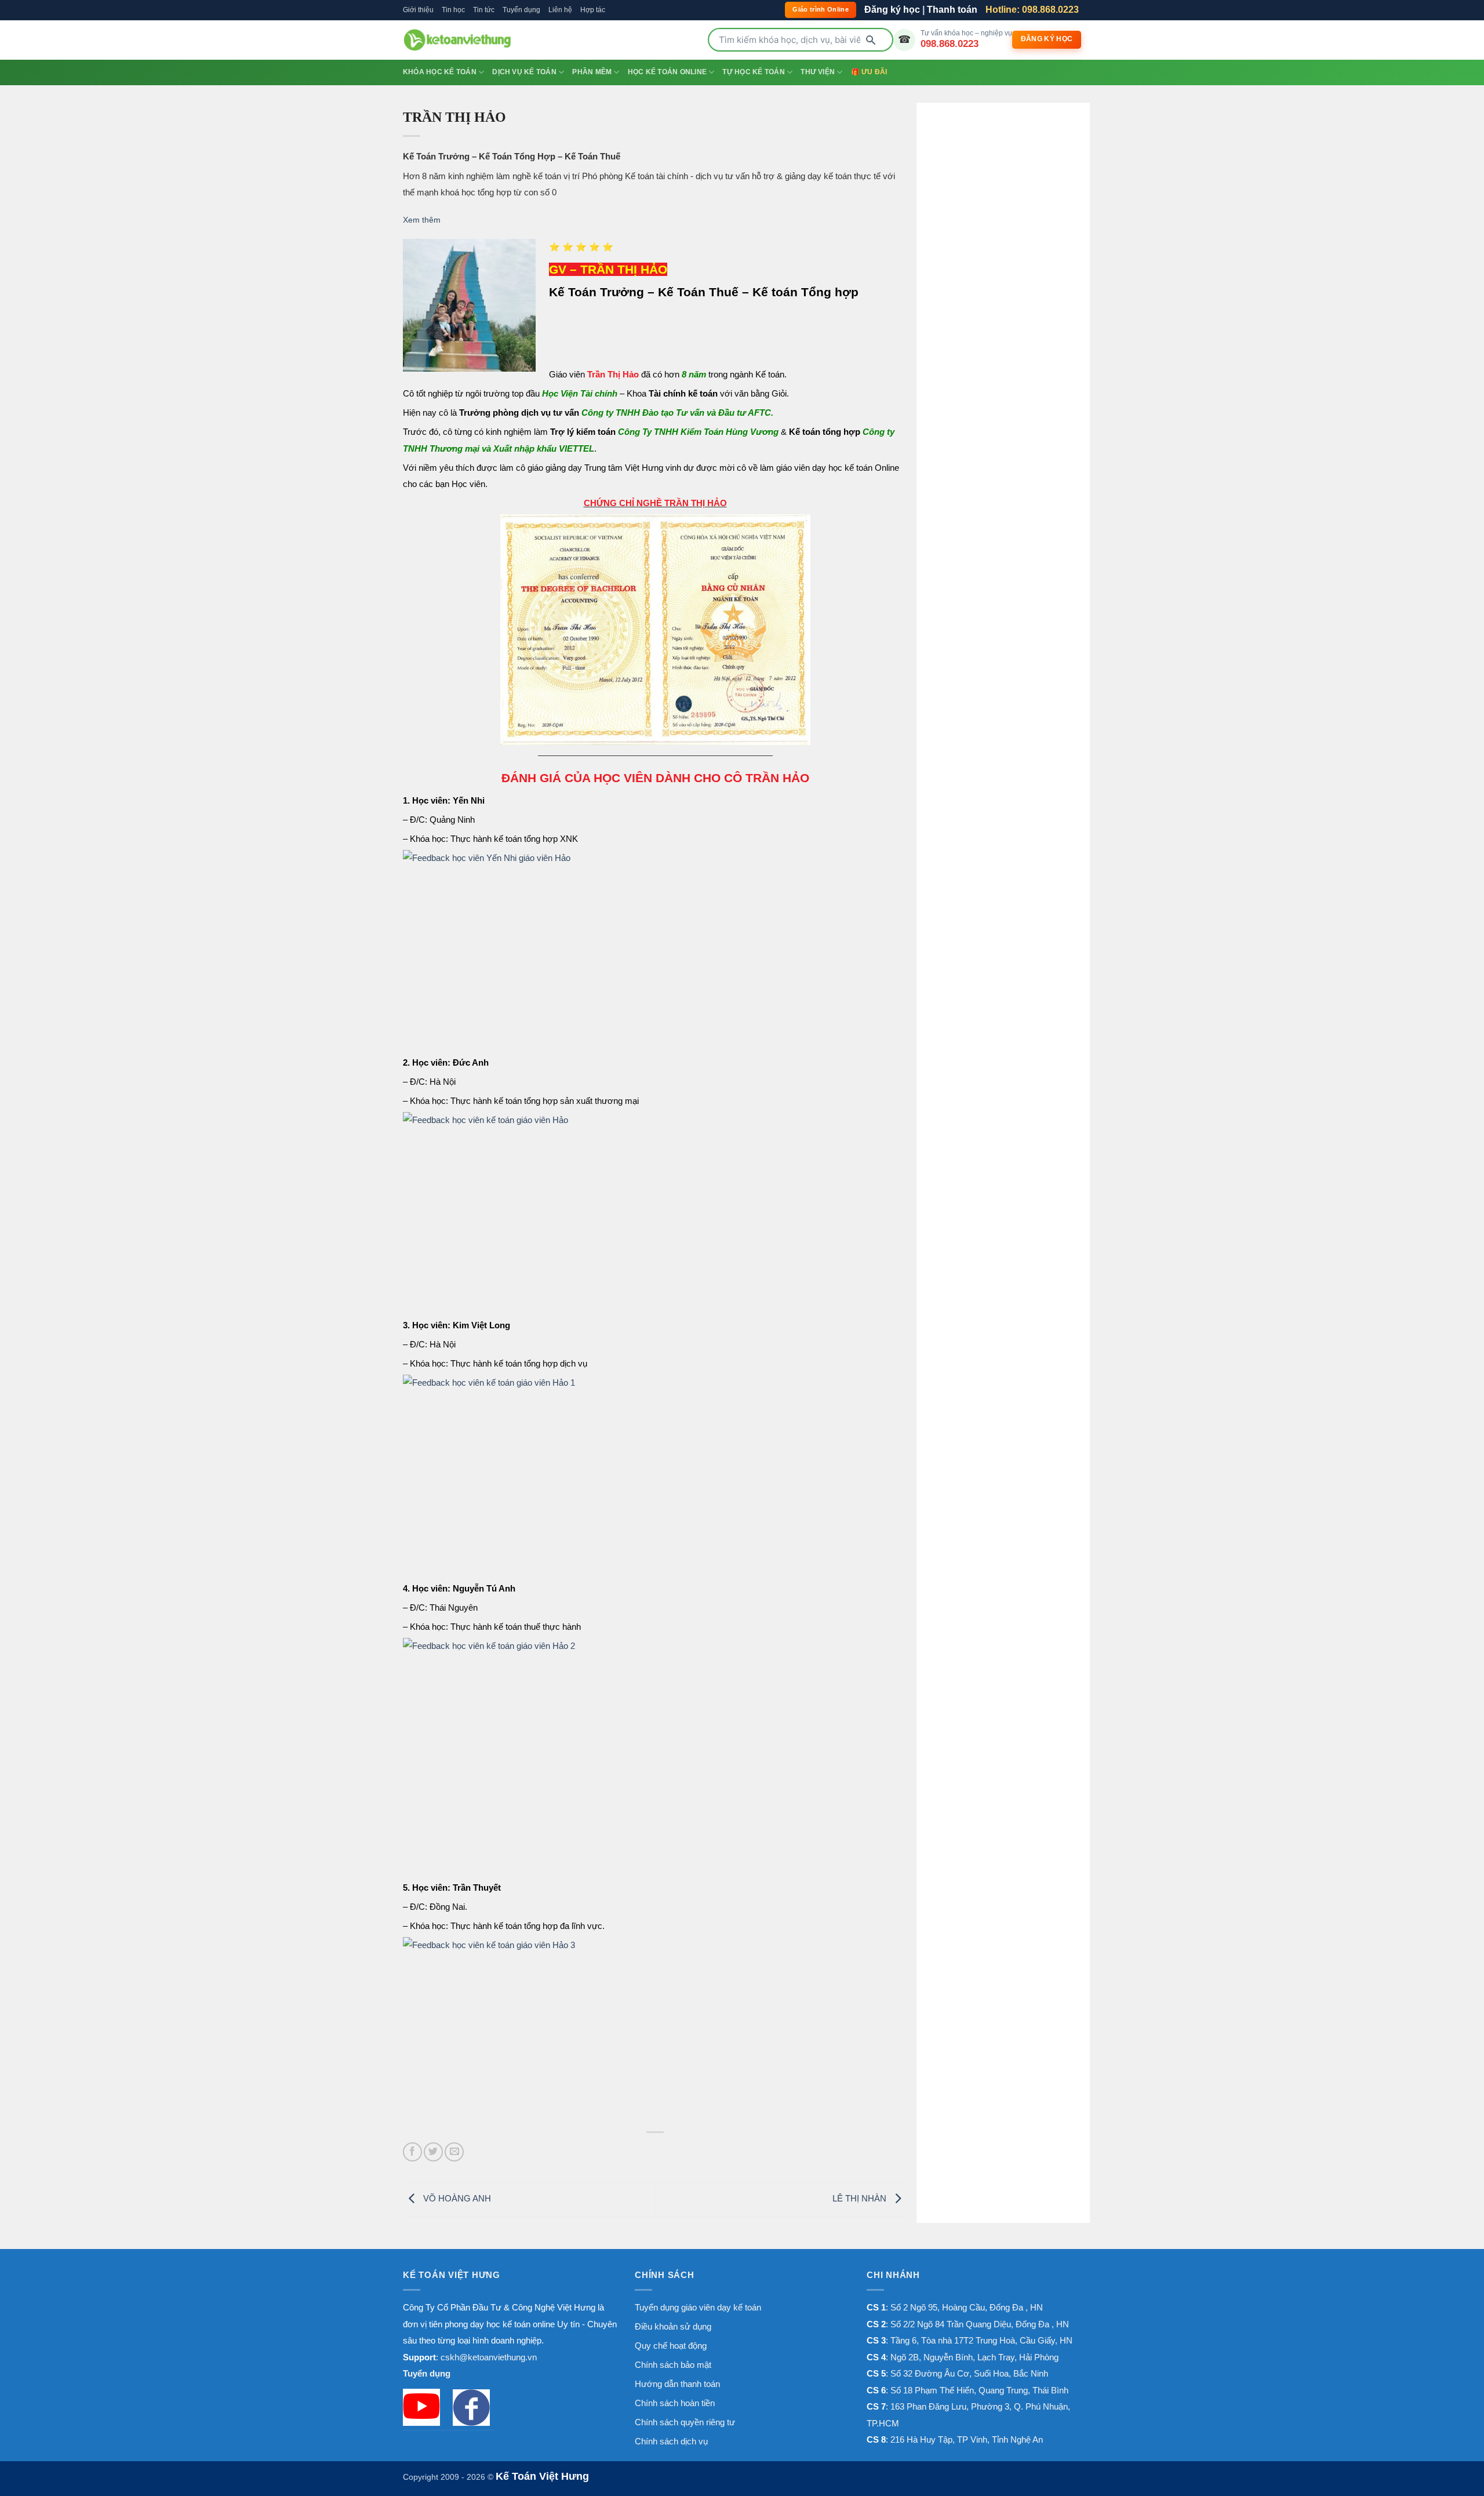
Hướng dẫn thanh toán (677, 2384)
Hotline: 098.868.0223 (1032, 10)
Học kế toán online (667, 72)
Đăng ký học (892, 10)
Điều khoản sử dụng (673, 2326)
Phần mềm (592, 72)
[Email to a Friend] (454, 2152)
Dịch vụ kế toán (524, 72)
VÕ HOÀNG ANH (456, 2198)
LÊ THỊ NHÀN (861, 2198)
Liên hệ (560, 10)
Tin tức (484, 10)
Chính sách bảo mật (673, 2365)
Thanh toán (952, 10)
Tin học (453, 10)
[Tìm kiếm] (871, 40)
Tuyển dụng (521, 10)
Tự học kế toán (753, 72)
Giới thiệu (418, 10)
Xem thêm (422, 220)
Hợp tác (593, 10)
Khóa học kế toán (440, 72)
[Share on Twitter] (433, 2152)
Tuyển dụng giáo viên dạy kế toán (698, 2307)
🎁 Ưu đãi (869, 72)
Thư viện (818, 72)
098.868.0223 (950, 43)
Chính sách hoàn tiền (675, 2403)
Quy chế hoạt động (671, 2346)
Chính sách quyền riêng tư (685, 2422)
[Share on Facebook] (412, 2152)
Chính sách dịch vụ (671, 2441)
